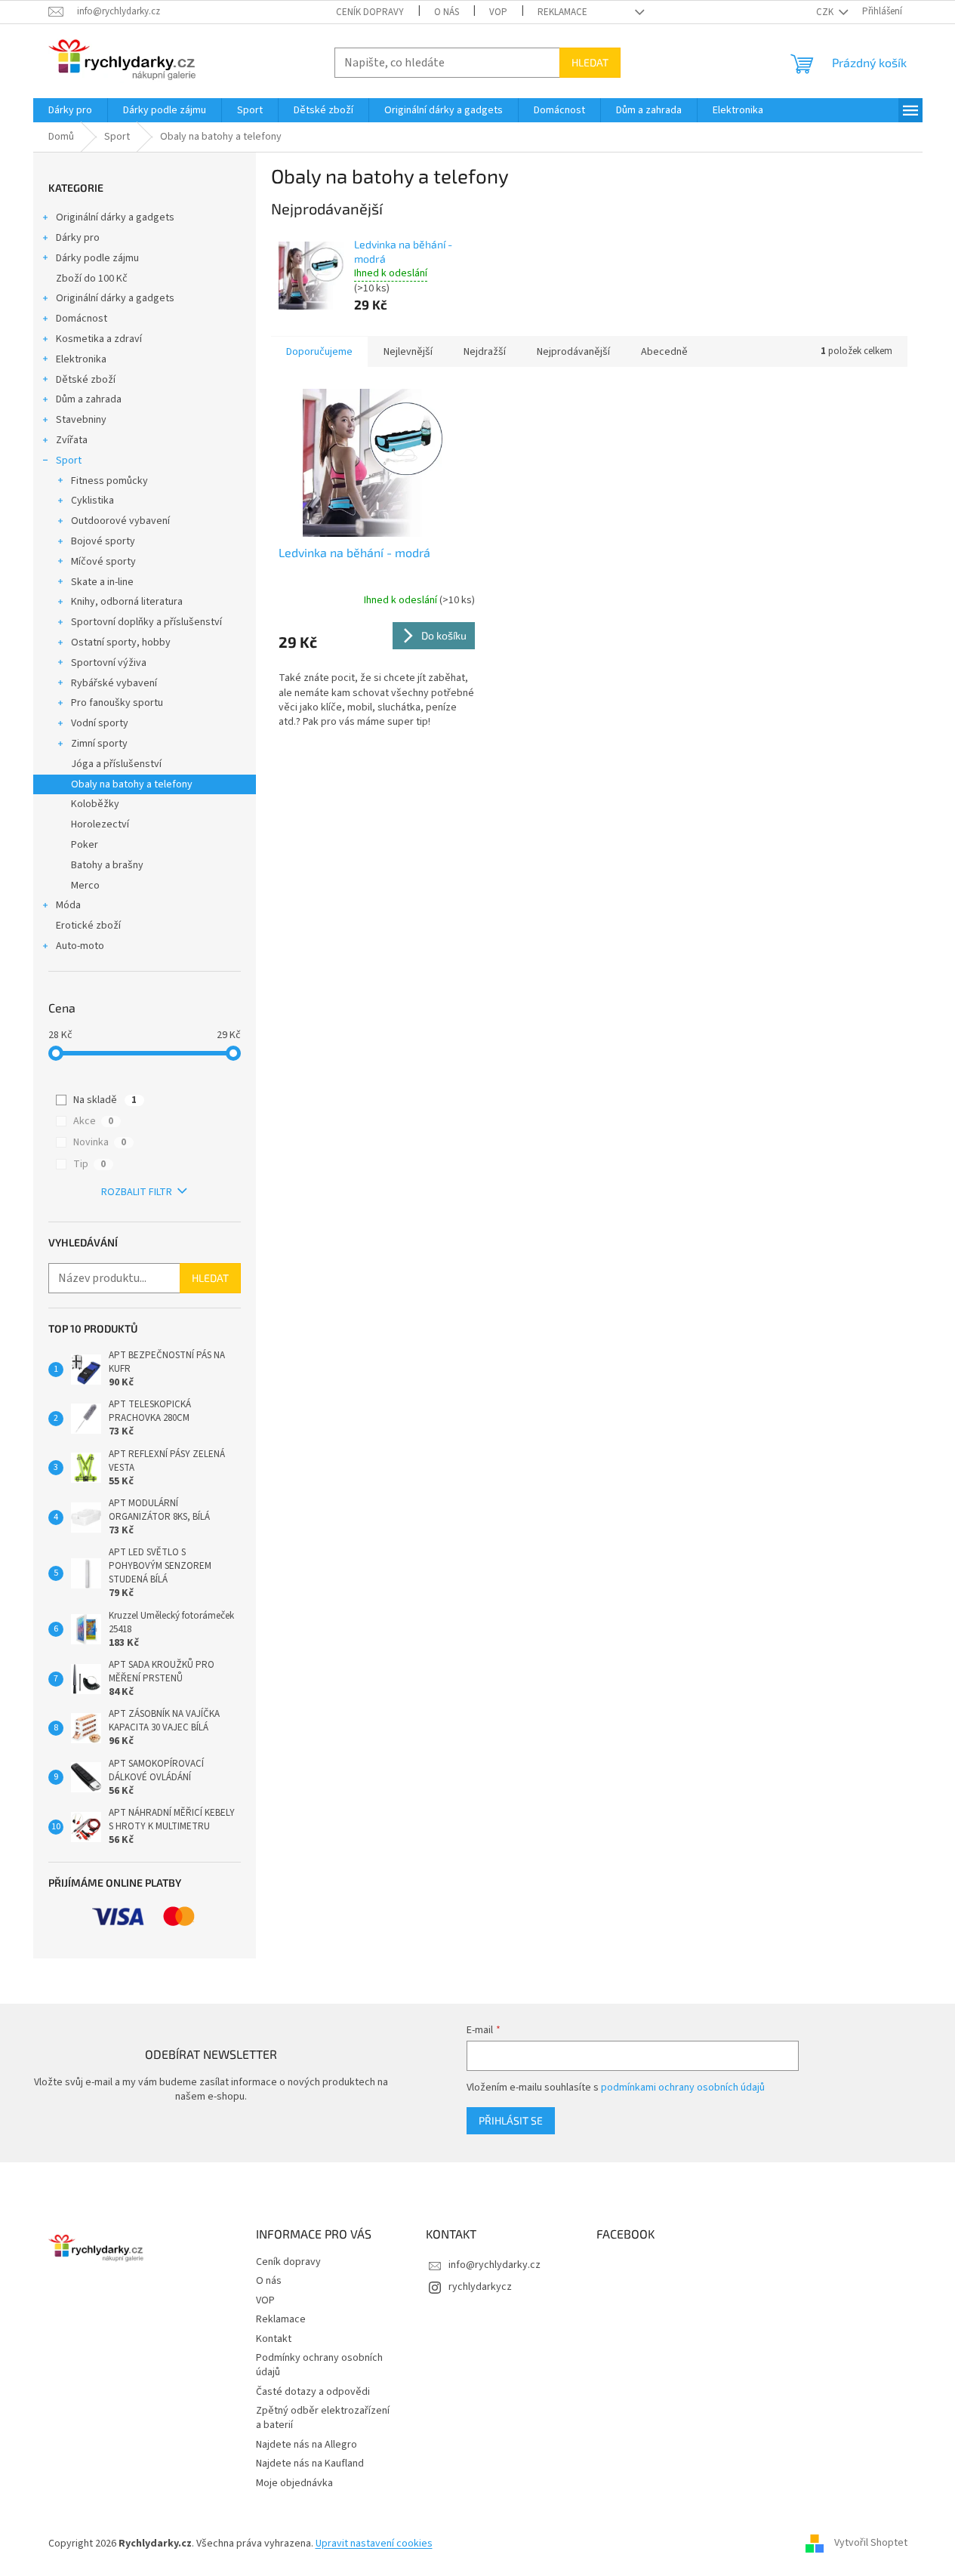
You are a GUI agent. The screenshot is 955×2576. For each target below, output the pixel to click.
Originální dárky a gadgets (115, 217)
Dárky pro (78, 238)
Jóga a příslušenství (116, 764)
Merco (85, 886)
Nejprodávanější (573, 352)
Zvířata (72, 440)
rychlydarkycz (480, 2287)
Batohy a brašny (107, 865)
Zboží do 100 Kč (92, 279)
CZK (826, 12)
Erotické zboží (88, 926)
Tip (89, 1164)
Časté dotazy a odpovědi (313, 2392)
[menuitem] (70, 110)
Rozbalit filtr (137, 1192)
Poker (85, 845)
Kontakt (274, 2339)
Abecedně (664, 352)
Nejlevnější (408, 352)
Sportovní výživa (109, 663)
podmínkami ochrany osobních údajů (683, 2088)
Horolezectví (100, 824)
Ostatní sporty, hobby (121, 642)
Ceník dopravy (370, 12)
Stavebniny (81, 420)
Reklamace (562, 12)
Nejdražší (485, 352)
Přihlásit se (511, 2120)
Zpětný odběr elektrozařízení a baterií (323, 2418)
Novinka (100, 1142)
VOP (498, 12)
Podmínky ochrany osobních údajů (319, 2365)
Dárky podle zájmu (97, 258)
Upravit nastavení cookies (374, 2544)
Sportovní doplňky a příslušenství (146, 622)
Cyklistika (92, 501)
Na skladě (105, 1100)
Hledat (590, 62)
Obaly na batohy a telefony (132, 784)
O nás (447, 12)
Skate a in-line (102, 582)
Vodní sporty (100, 723)
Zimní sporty (99, 744)
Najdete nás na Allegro (307, 2445)
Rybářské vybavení (114, 683)
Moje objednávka (294, 2483)
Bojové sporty (103, 541)
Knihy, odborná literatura (127, 602)
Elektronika (81, 359)
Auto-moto (80, 946)
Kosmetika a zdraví (99, 339)
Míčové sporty (103, 562)
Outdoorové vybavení (120, 521)
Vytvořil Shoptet (871, 2544)
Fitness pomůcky (109, 481)
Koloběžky (95, 804)
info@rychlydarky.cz (494, 2265)
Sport (69, 461)
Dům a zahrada (89, 399)
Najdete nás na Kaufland (310, 2464)
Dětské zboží (86, 380)
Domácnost (82, 319)
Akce (93, 1121)
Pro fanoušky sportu (117, 703)
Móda (68, 905)
